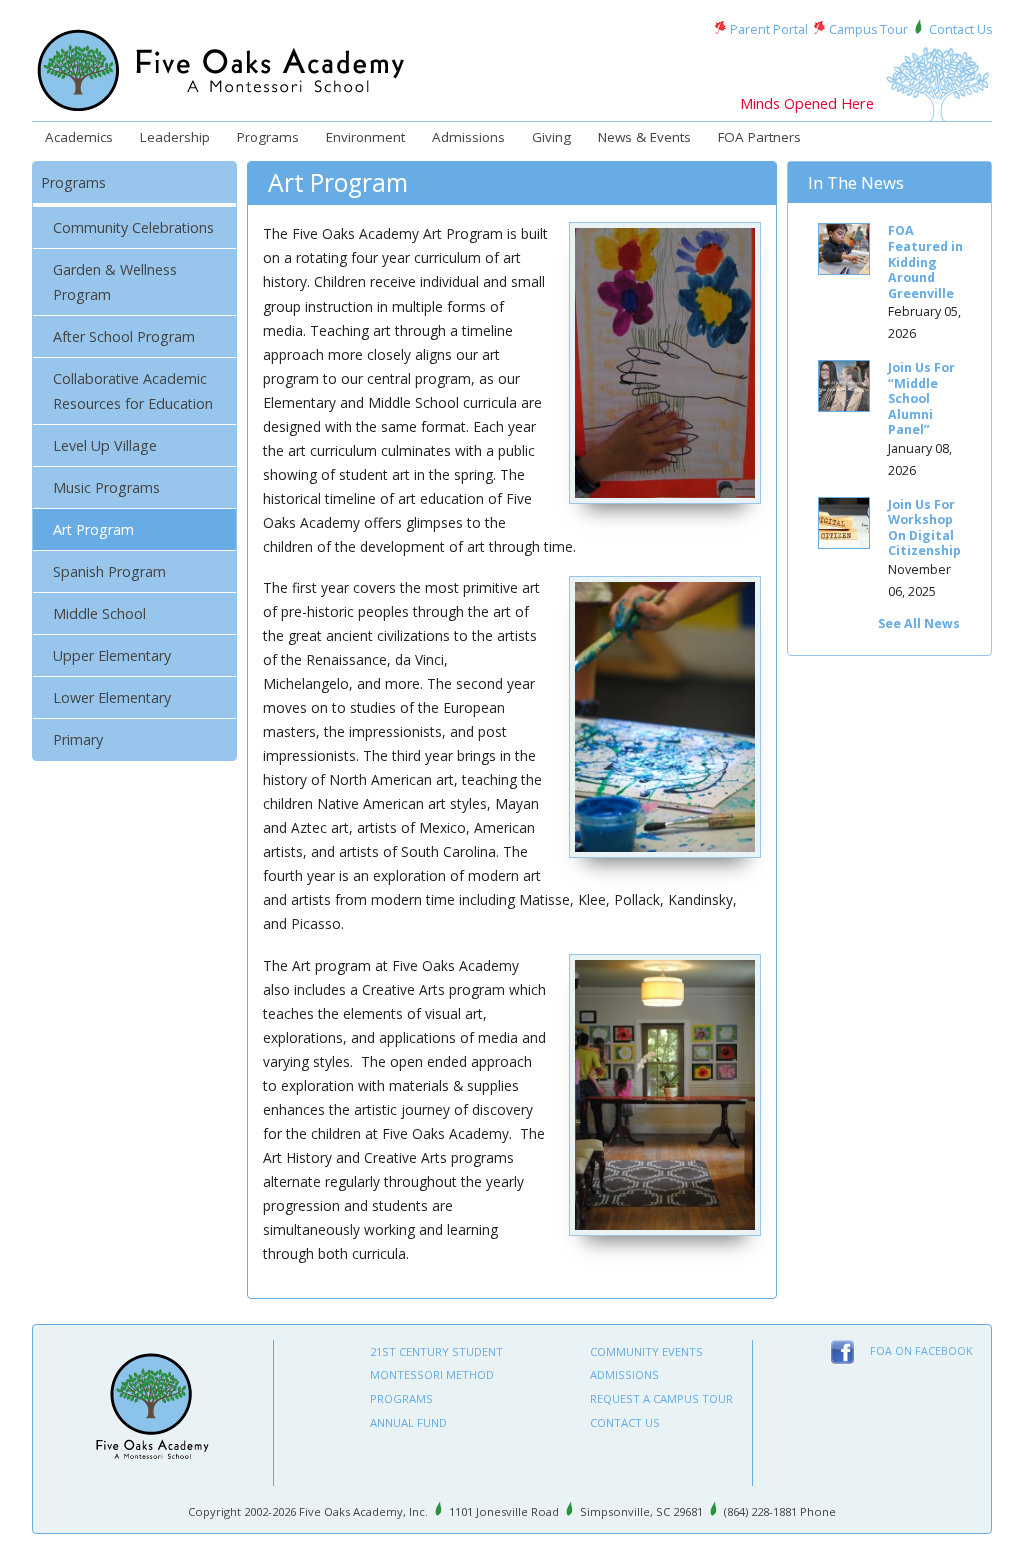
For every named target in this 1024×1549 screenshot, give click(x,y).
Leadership (175, 137)
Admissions (468, 137)
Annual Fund (408, 1422)
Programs (268, 137)
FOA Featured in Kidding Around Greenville (925, 261)
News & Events (644, 137)
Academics (79, 137)
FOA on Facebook (921, 1351)
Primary (78, 739)
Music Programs (106, 487)
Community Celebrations (133, 227)
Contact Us (960, 29)
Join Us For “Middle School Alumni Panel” (921, 398)
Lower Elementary (112, 697)
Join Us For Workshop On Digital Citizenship (924, 528)
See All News (919, 623)
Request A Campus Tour (661, 1398)
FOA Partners (759, 137)
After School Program (124, 336)
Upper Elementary (112, 655)
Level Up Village (105, 445)
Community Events (646, 1351)
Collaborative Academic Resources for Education (133, 391)
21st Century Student (436, 1351)
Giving (551, 137)
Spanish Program (109, 571)
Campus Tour (868, 29)
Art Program (93, 529)
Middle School (99, 613)
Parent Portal (769, 29)
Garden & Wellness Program (115, 282)
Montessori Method (432, 1374)
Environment (365, 137)
